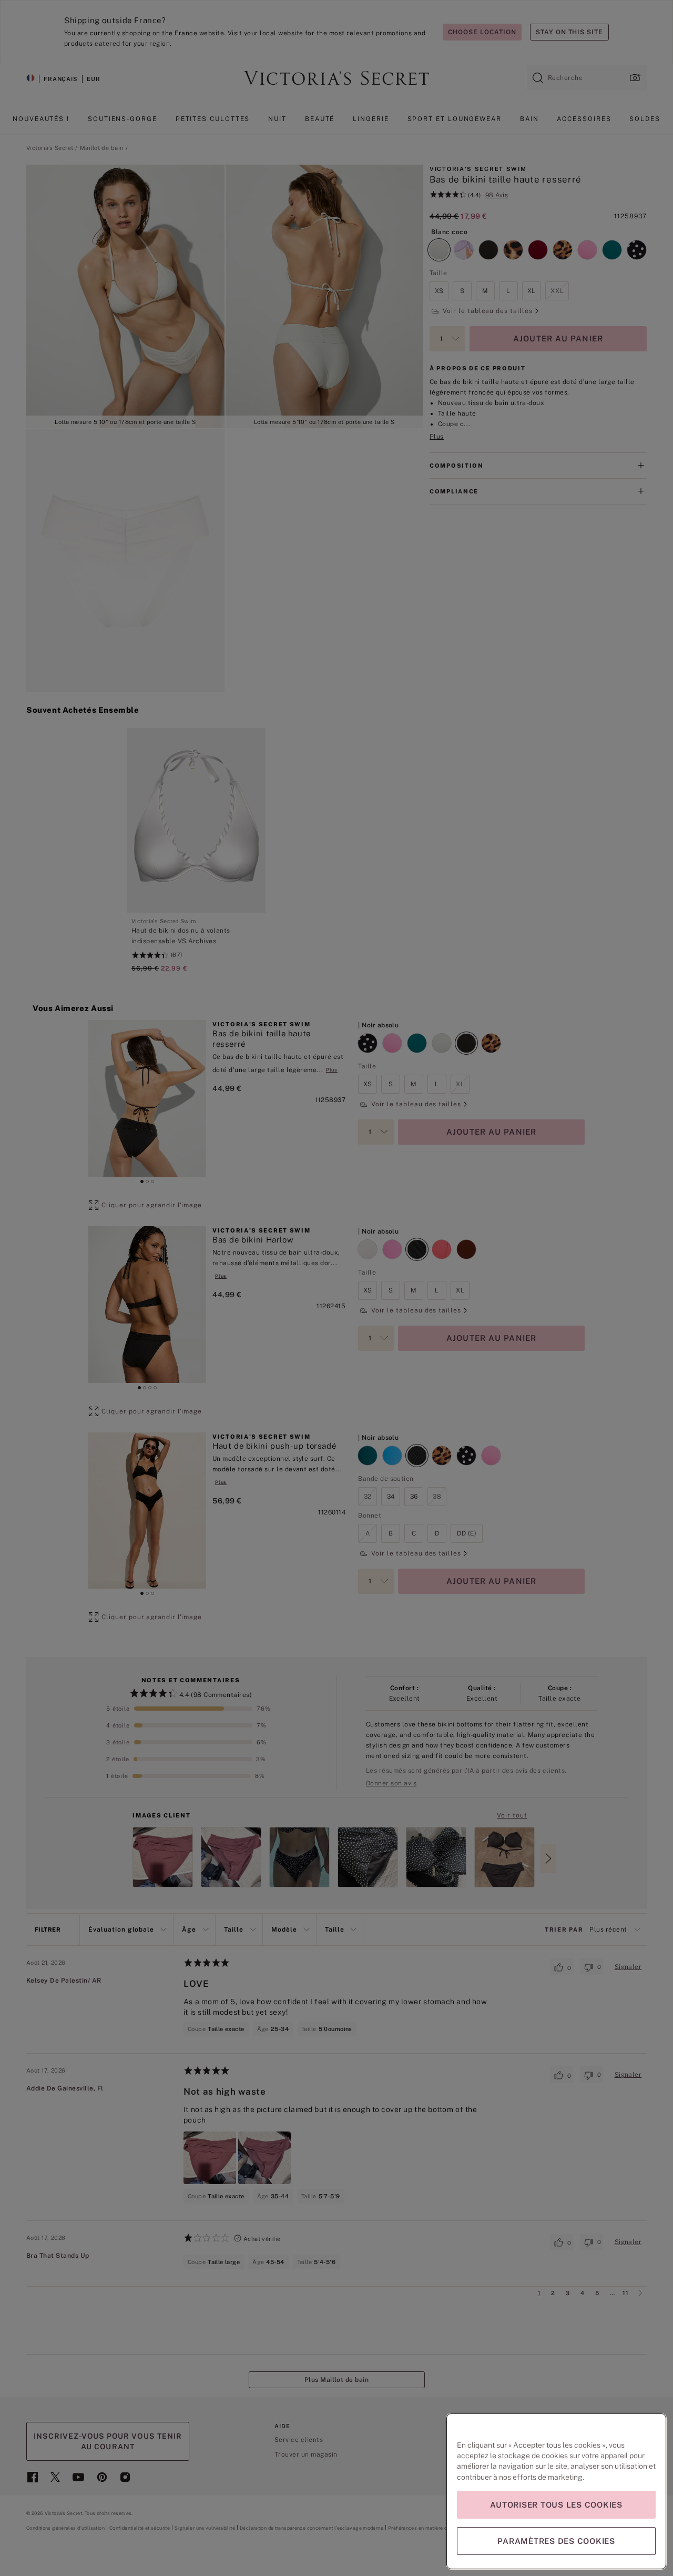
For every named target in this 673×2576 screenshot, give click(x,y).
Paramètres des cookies (556, 2541)
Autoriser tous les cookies (556, 2505)
